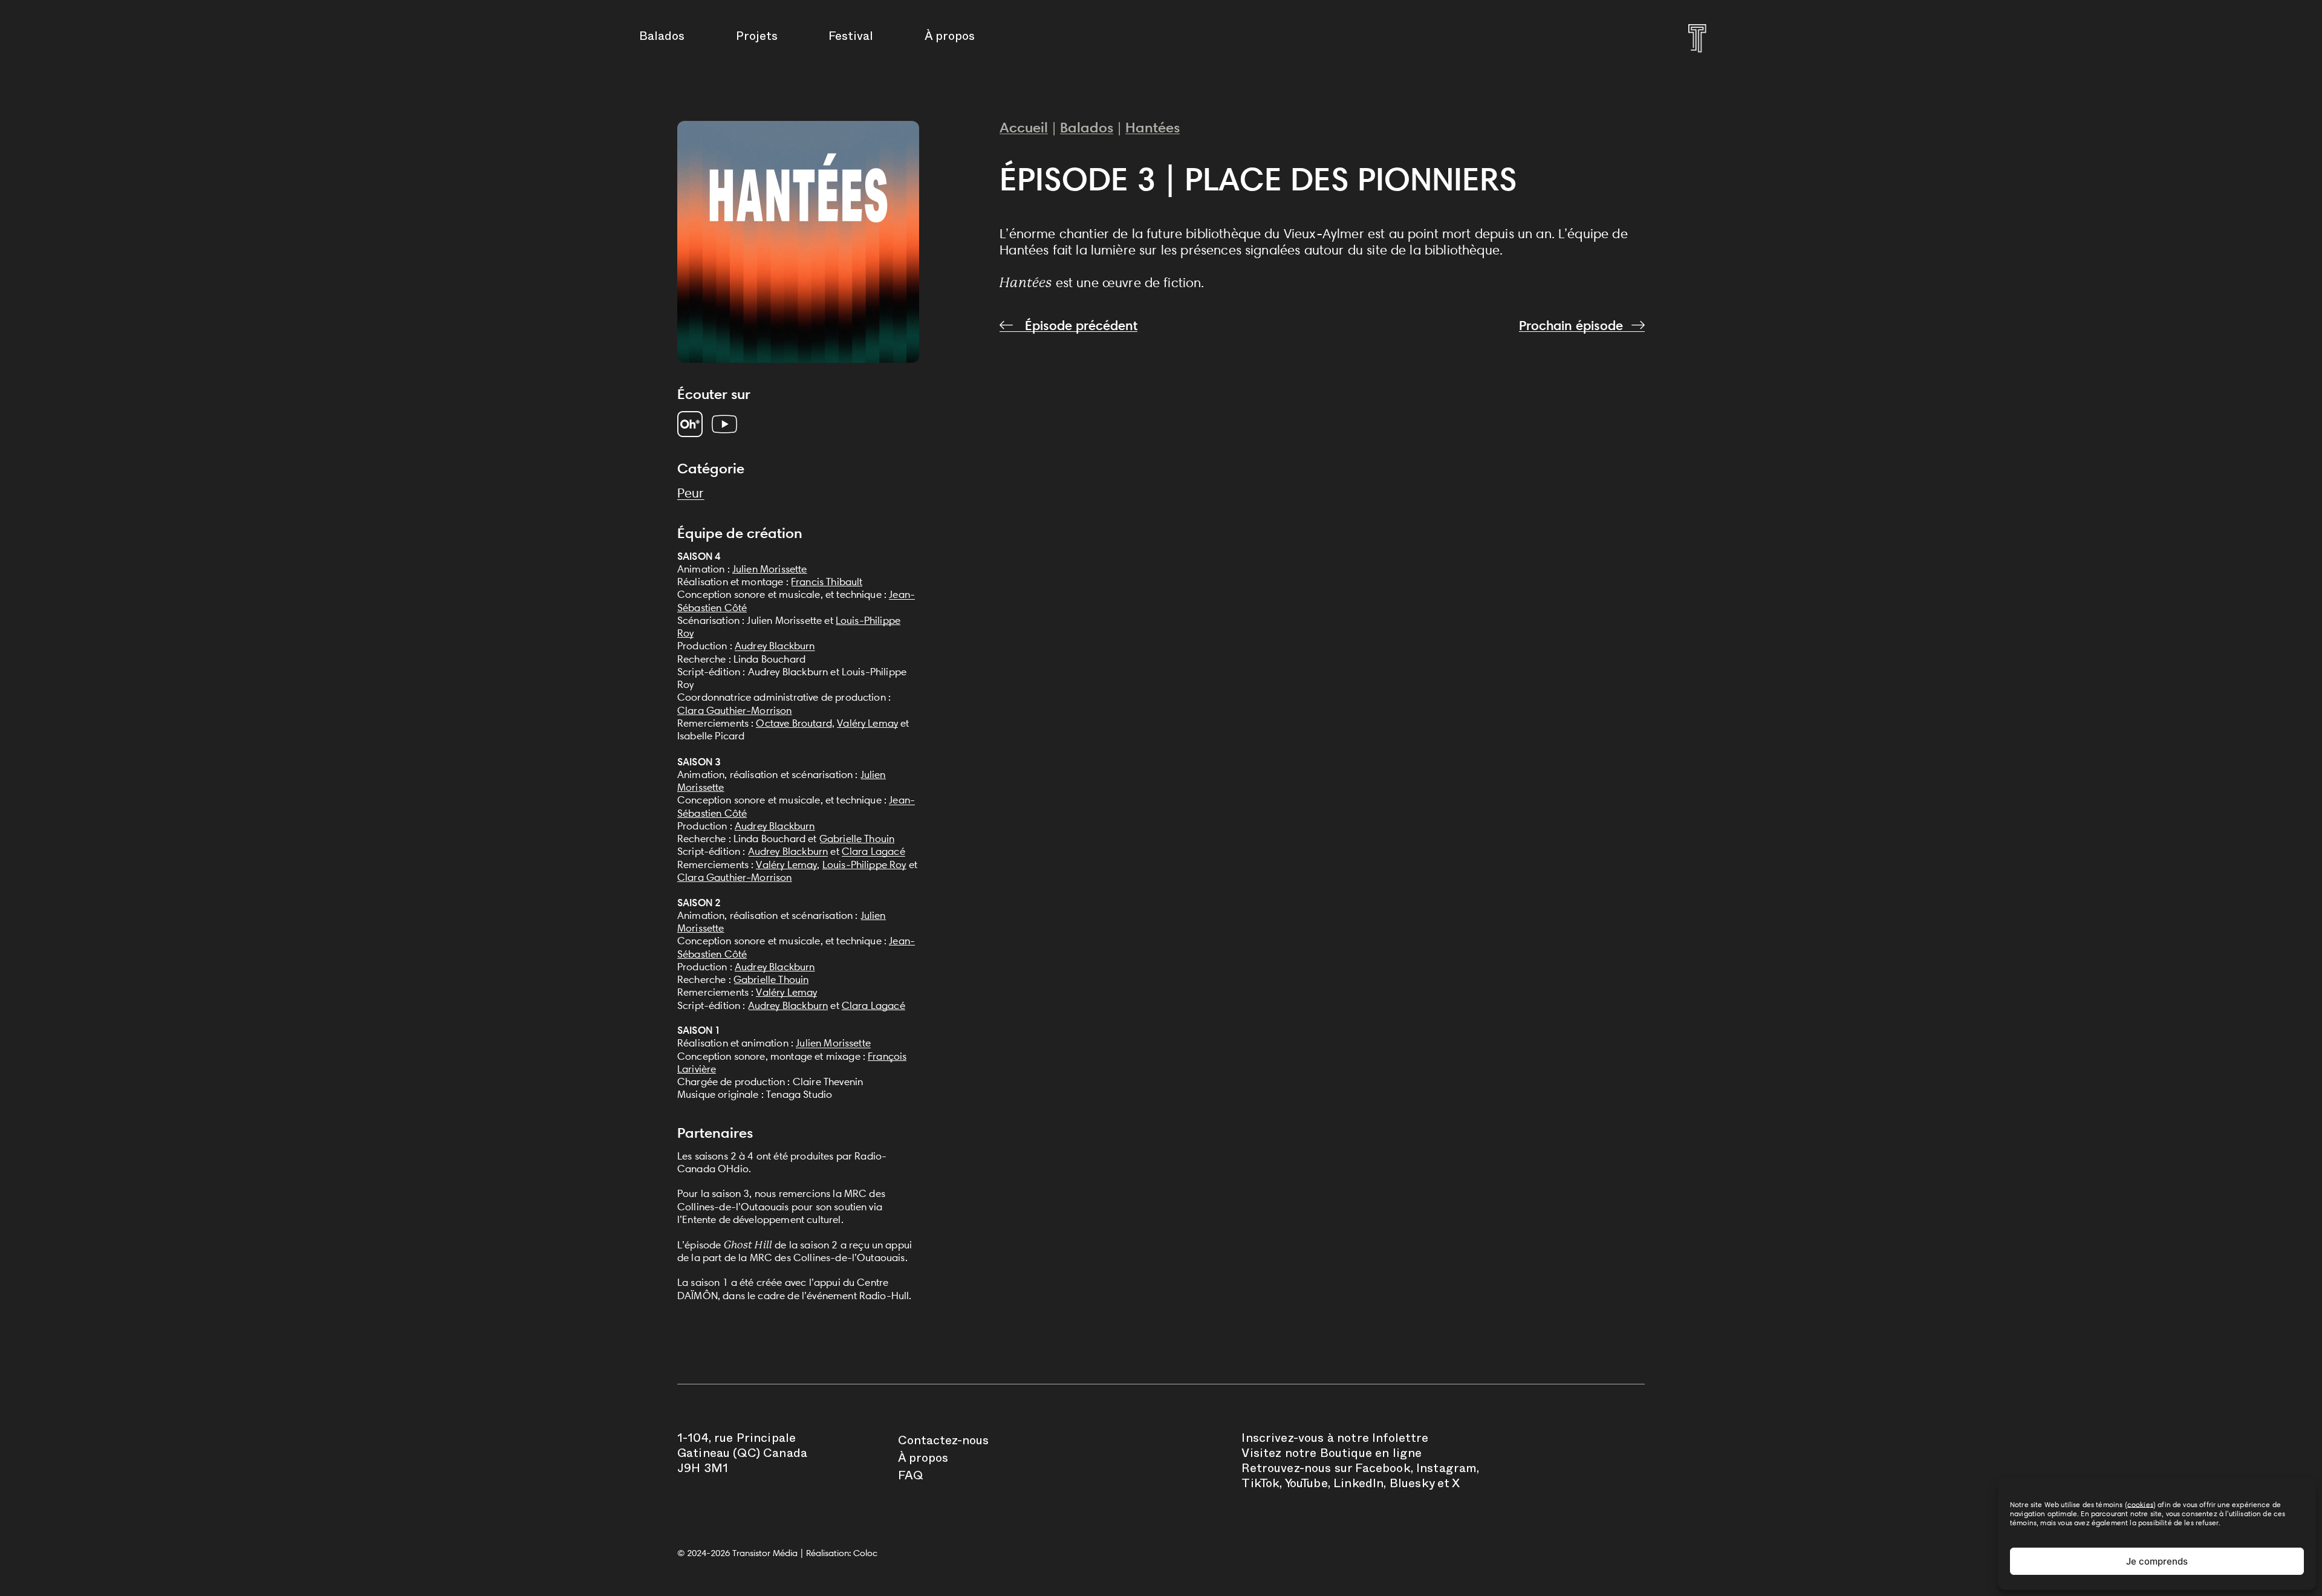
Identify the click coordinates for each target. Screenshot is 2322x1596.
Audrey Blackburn (775, 646)
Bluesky (1412, 1485)
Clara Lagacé (873, 851)
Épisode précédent (1079, 326)
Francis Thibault (827, 582)
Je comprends (2157, 1561)
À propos (950, 38)
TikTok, (1262, 1485)
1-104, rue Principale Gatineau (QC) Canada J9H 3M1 (742, 1455)
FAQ (911, 1478)
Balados (662, 38)
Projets (757, 38)
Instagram (1446, 1470)
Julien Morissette (770, 569)
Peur (691, 493)
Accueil (1024, 127)
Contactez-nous (943, 1442)
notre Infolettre (1383, 1440)
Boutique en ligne (1371, 1455)
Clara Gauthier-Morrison (735, 710)
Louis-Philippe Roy (864, 864)
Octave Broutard (794, 723)
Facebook (1383, 1470)
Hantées (1153, 127)
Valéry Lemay (867, 723)
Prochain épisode (1571, 326)
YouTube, (1308, 1485)
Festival (851, 38)
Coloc (865, 1553)
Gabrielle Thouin (857, 839)
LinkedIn (1358, 1485)
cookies (2140, 1504)
